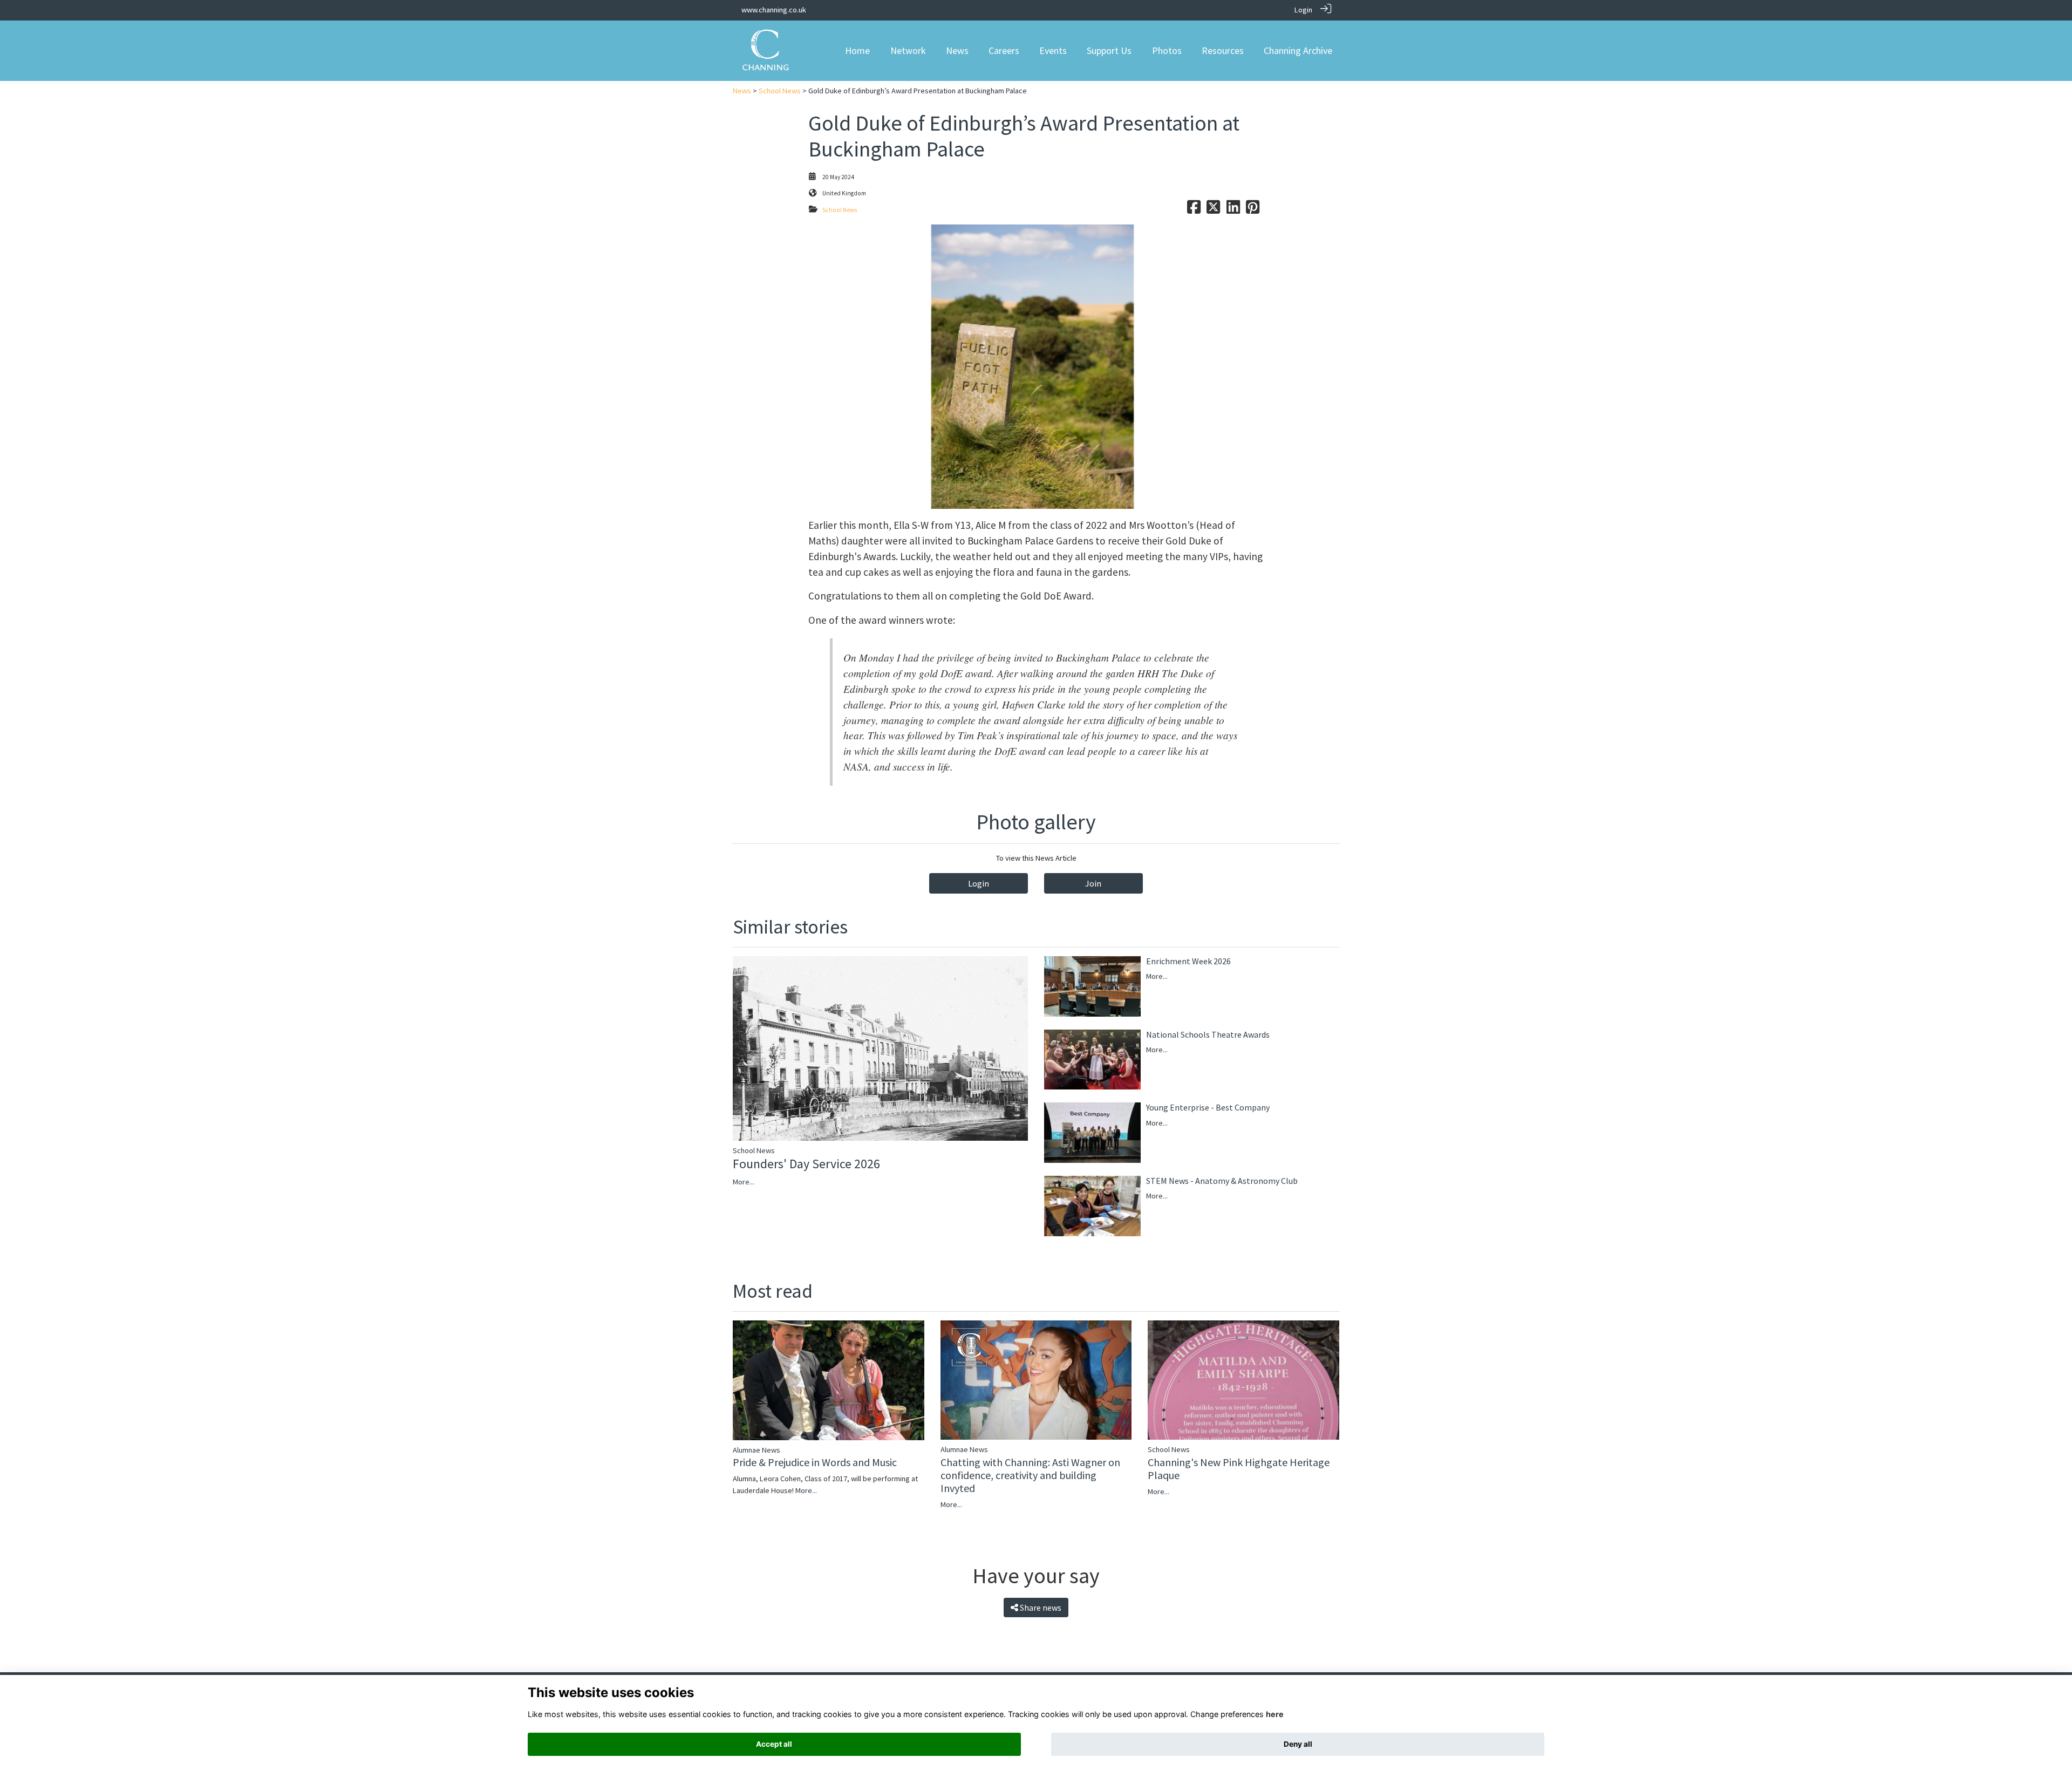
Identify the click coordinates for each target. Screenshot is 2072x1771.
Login (1303, 10)
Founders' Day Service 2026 (806, 1164)
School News (780, 91)
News (742, 91)
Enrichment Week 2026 (1188, 961)
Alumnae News (756, 1450)
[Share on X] (1213, 210)
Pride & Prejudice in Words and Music (815, 1462)
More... (744, 1182)
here (1275, 1714)
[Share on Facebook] (1194, 210)
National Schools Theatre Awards (1208, 1034)
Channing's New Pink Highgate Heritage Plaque (1239, 1469)
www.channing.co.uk (774, 10)
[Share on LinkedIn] (1233, 210)
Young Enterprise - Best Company (1208, 1107)
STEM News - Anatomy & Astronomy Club (1222, 1181)
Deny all (1298, 1744)
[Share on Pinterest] (1253, 210)
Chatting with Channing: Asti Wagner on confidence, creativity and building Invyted (1030, 1475)
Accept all (774, 1744)
